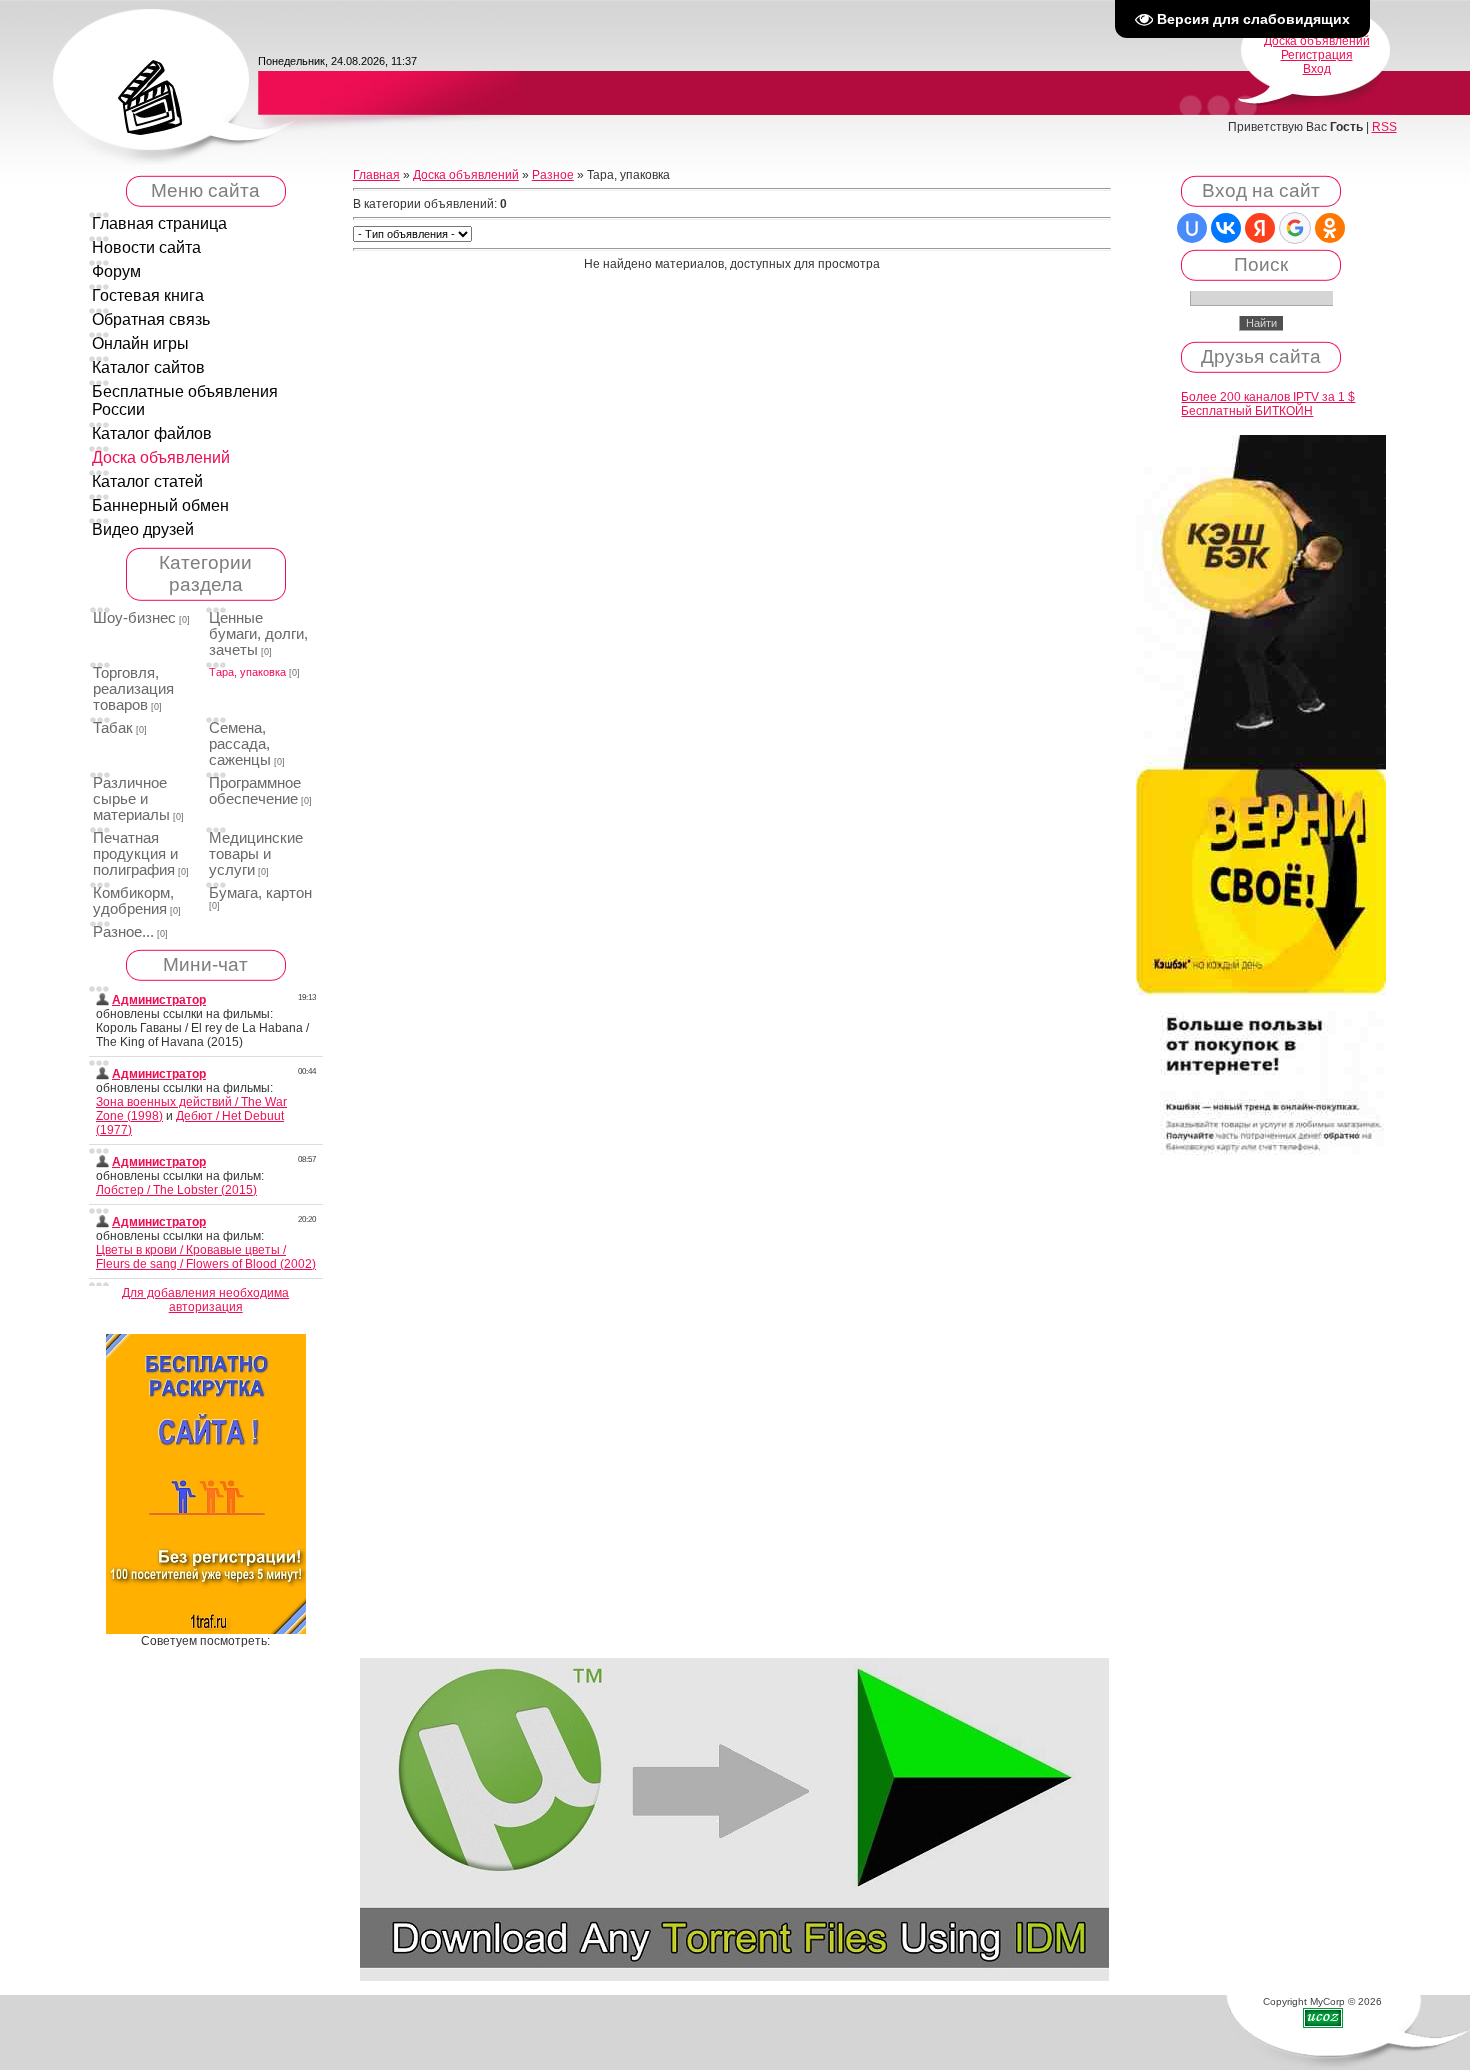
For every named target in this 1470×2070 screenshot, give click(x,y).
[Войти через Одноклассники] (1330, 228)
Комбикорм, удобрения (133, 901)
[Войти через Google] (1295, 228)
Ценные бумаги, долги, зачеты (258, 634)
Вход (1317, 69)
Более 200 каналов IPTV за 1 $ (1268, 397)
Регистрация (1317, 55)
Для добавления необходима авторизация (205, 1300)
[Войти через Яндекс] (1260, 228)
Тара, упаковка (247, 672)
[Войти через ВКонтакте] (1226, 228)
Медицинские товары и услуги (256, 854)
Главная (376, 175)
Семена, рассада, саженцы (240, 744)
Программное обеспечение (255, 791)
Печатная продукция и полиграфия (135, 854)
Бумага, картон (260, 893)
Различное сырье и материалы (131, 799)
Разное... (123, 932)
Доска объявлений (1317, 41)
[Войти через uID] (1192, 228)
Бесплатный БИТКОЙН (1247, 411)
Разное (553, 175)
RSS (1384, 127)
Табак (113, 728)
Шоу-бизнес (134, 618)
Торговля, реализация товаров (133, 689)
